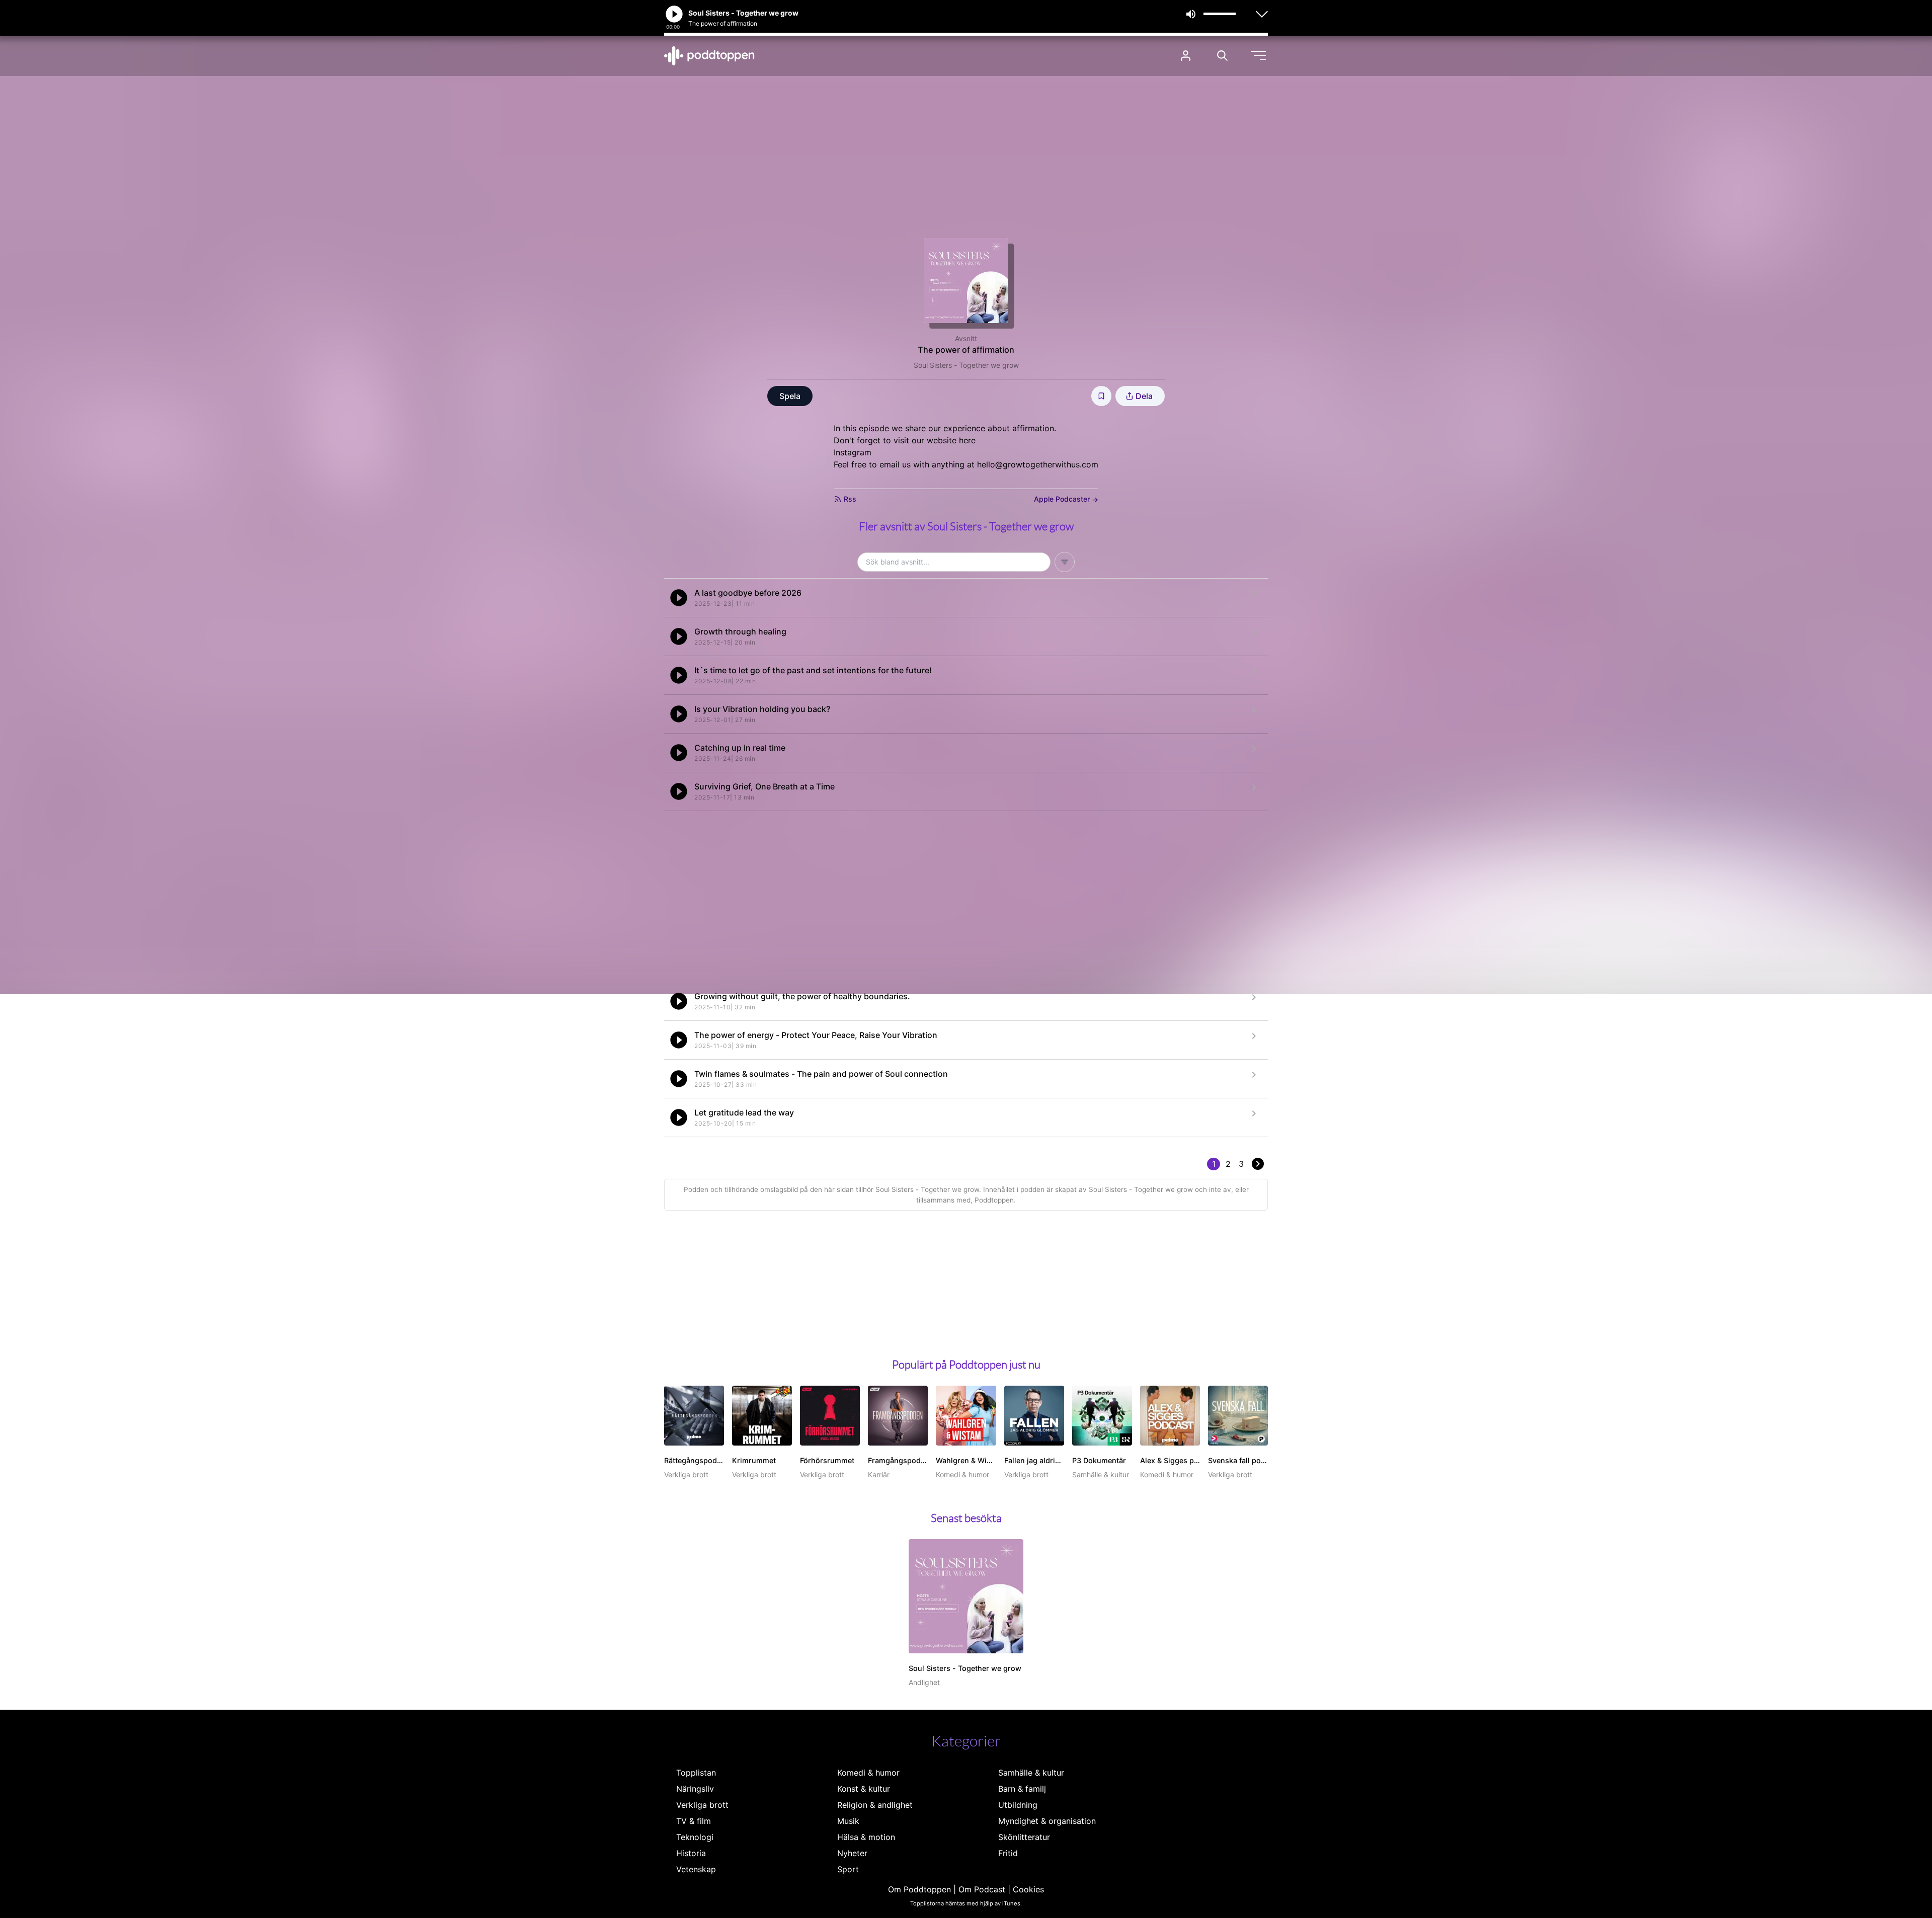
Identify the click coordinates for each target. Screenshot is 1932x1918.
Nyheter (852, 1853)
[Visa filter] (1065, 562)
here (967, 440)
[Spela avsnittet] (679, 598)
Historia (691, 1853)
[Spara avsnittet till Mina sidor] (1101, 396)
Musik (848, 1821)
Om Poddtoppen (919, 1889)
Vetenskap (696, 1869)
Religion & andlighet (875, 1805)
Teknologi (695, 1837)
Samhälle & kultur (1031, 1773)
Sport (848, 1869)
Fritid (1008, 1853)
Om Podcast (982, 1889)
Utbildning (1018, 1805)
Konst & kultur (864, 1789)
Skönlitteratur (1024, 1837)
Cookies (1028, 1889)
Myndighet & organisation (1047, 1821)
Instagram (853, 452)
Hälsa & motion (866, 1837)
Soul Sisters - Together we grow (966, 365)
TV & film (694, 1821)
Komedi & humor (868, 1773)
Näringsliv (695, 1789)
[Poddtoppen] (709, 56)
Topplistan (696, 1773)
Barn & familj (1022, 1789)
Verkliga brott (702, 1805)
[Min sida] (1186, 56)
